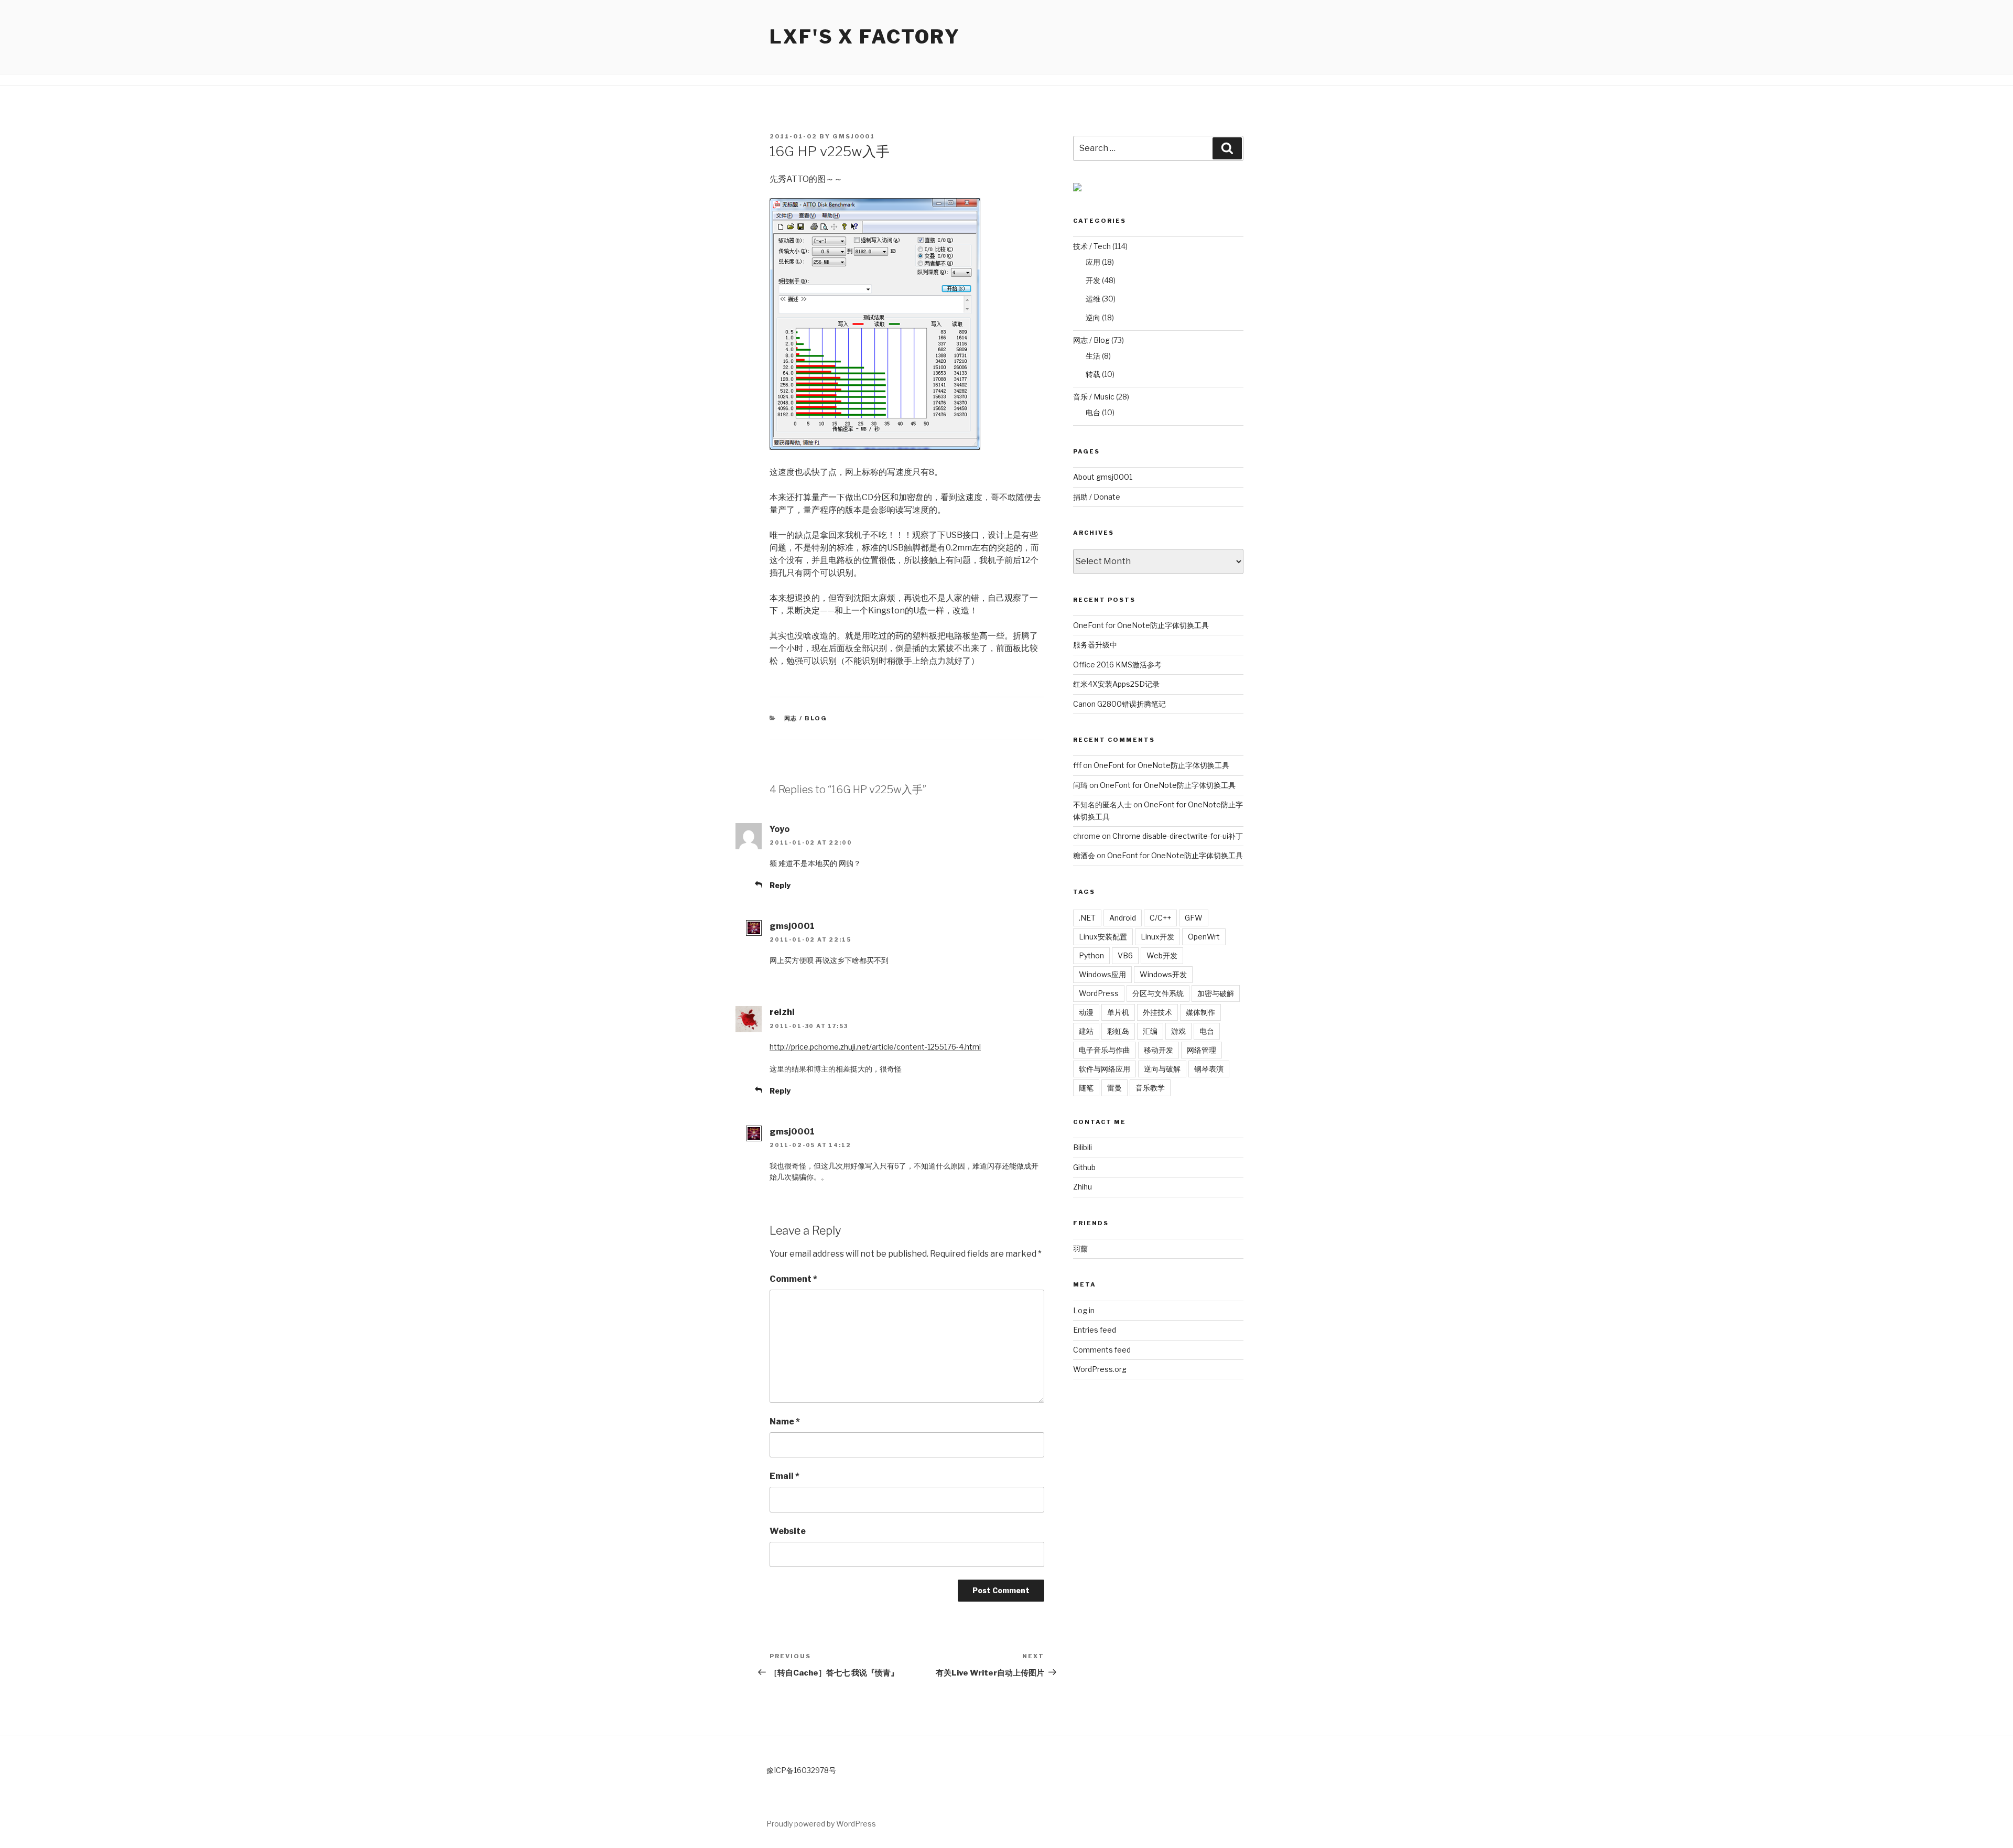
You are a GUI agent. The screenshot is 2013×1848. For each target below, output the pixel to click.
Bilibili (1083, 1147)
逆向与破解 (1162, 1069)
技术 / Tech (1092, 246)
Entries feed (1095, 1330)
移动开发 (1159, 1050)
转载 (1093, 374)
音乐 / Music (1094, 397)
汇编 (1150, 1031)
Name (785, 1422)
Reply (780, 885)
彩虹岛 (1118, 1031)
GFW (1194, 918)
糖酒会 (1084, 855)
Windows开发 (1163, 974)
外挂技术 (1157, 1012)
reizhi (782, 1012)
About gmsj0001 (1103, 477)
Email (784, 1476)
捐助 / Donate (1097, 497)
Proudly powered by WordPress (821, 1824)
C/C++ (1160, 918)
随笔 (1086, 1088)
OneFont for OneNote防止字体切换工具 (1141, 625)
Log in (1084, 1310)
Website (788, 1531)
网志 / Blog (806, 718)
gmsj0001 (854, 136)
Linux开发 (1157, 937)
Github (1084, 1167)
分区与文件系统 (1158, 993)
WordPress (1099, 993)
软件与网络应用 (1105, 1069)
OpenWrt (1204, 937)
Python (1091, 955)
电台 (1093, 412)
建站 (1086, 1031)
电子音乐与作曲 (1105, 1050)
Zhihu (1083, 1187)
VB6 (1125, 955)
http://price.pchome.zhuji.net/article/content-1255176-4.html (875, 1047)
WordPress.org (1100, 1369)
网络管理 (1202, 1050)
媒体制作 (1200, 1012)
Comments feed (1102, 1350)
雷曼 (1114, 1088)
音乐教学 (1150, 1088)
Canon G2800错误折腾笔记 (1119, 704)
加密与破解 (1216, 993)
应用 (1093, 262)
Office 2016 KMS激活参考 (1117, 664)
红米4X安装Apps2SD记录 (1116, 684)
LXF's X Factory (865, 37)
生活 (1093, 356)
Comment (793, 1279)
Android (1123, 918)
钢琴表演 (1209, 1069)
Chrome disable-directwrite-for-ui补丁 (1178, 836)
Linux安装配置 (1103, 937)
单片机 (1118, 1012)
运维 (1093, 299)
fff (1077, 765)
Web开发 (1162, 955)
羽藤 (1080, 1249)
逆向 (1093, 317)
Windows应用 (1102, 974)
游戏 (1178, 1031)
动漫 (1086, 1012)
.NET (1087, 918)
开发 (1093, 280)
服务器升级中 (1095, 645)
